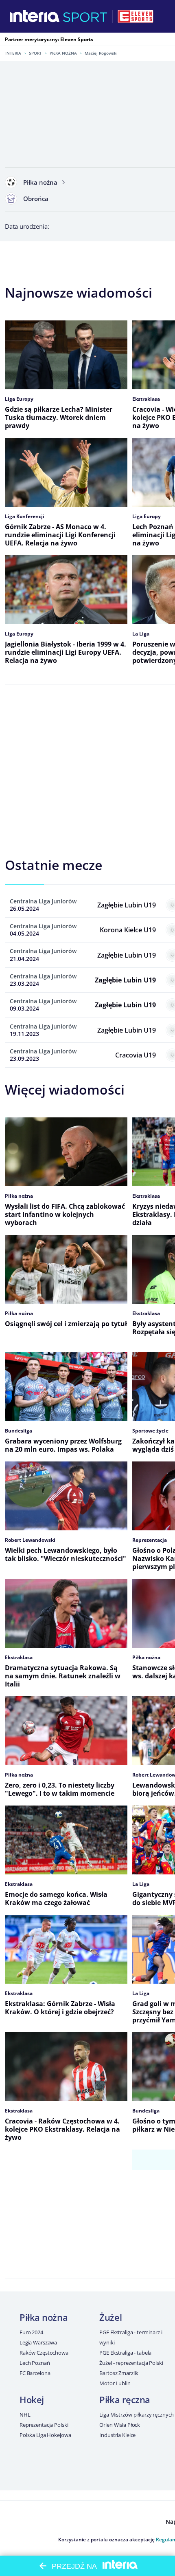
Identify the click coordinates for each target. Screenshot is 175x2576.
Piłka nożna (63, 53)
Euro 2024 (31, 2332)
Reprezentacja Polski (44, 2425)
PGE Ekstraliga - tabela (125, 2353)
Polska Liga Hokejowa (45, 2435)
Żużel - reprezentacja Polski (131, 2363)
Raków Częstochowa (44, 2353)
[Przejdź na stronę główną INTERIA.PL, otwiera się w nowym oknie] (35, 16)
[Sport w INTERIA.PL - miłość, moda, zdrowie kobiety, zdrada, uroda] (85, 16)
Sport (35, 53)
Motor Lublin (115, 2383)
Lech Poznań (35, 2363)
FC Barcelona (35, 2373)
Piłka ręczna (125, 2399)
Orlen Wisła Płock (120, 2425)
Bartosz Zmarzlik (119, 2373)
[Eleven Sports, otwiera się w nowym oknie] (136, 16)
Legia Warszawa (38, 2342)
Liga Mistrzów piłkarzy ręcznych (137, 2415)
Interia (13, 53)
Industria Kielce (117, 2435)
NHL (25, 2415)
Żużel (110, 2317)
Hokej (32, 2399)
